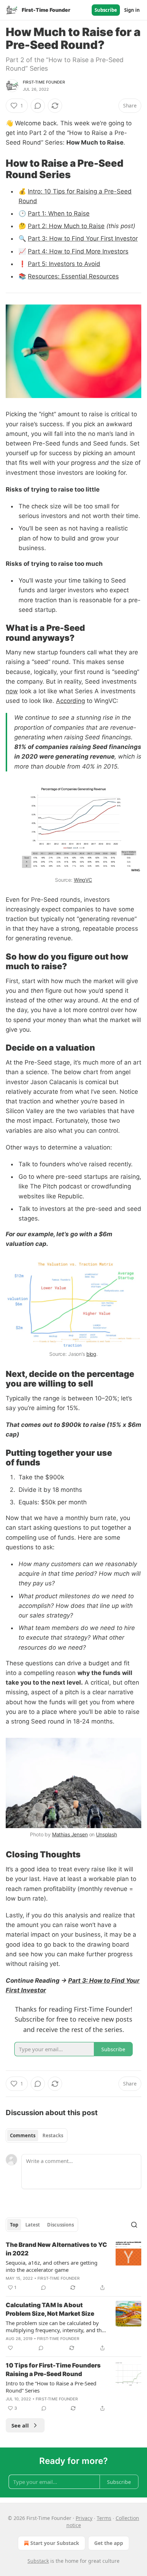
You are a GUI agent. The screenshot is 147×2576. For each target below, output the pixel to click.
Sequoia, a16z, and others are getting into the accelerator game (52, 2266)
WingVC (83, 880)
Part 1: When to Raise (59, 213)
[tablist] (37, 2135)
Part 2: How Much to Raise (66, 226)
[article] (73, 2266)
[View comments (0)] (38, 106)
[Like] (10, 2348)
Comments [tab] (23, 2135)
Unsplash (107, 1834)
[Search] (134, 2225)
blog (91, 1354)
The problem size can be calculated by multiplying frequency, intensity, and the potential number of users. (55, 2326)
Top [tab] (14, 2225)
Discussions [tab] (60, 2225)
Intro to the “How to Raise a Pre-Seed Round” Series (51, 2387)
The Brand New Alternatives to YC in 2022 (56, 2249)
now (12, 691)
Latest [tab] (33, 2225)
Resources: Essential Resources (73, 276)
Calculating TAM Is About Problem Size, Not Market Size (50, 2309)
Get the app (109, 2543)
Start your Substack (55, 2543)
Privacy (84, 2518)
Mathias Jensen (70, 1834)
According (70, 701)
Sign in (132, 10)
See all (20, 2425)
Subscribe (106, 10)
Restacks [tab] (53, 2135)
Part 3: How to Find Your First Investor (83, 238)
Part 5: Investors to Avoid (64, 264)
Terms (104, 2518)
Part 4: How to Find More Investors (78, 251)
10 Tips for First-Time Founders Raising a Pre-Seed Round (53, 2370)
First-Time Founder (44, 82)
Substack (38, 2561)
